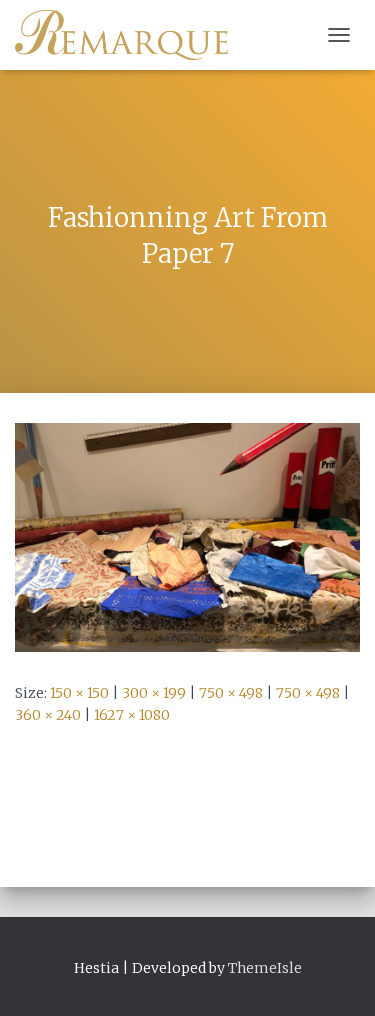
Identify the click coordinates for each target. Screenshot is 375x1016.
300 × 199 (154, 693)
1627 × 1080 (132, 715)
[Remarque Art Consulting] (129, 35)
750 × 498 (231, 693)
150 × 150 (79, 693)
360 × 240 (48, 715)
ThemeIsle (265, 968)
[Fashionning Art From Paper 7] (187, 536)
